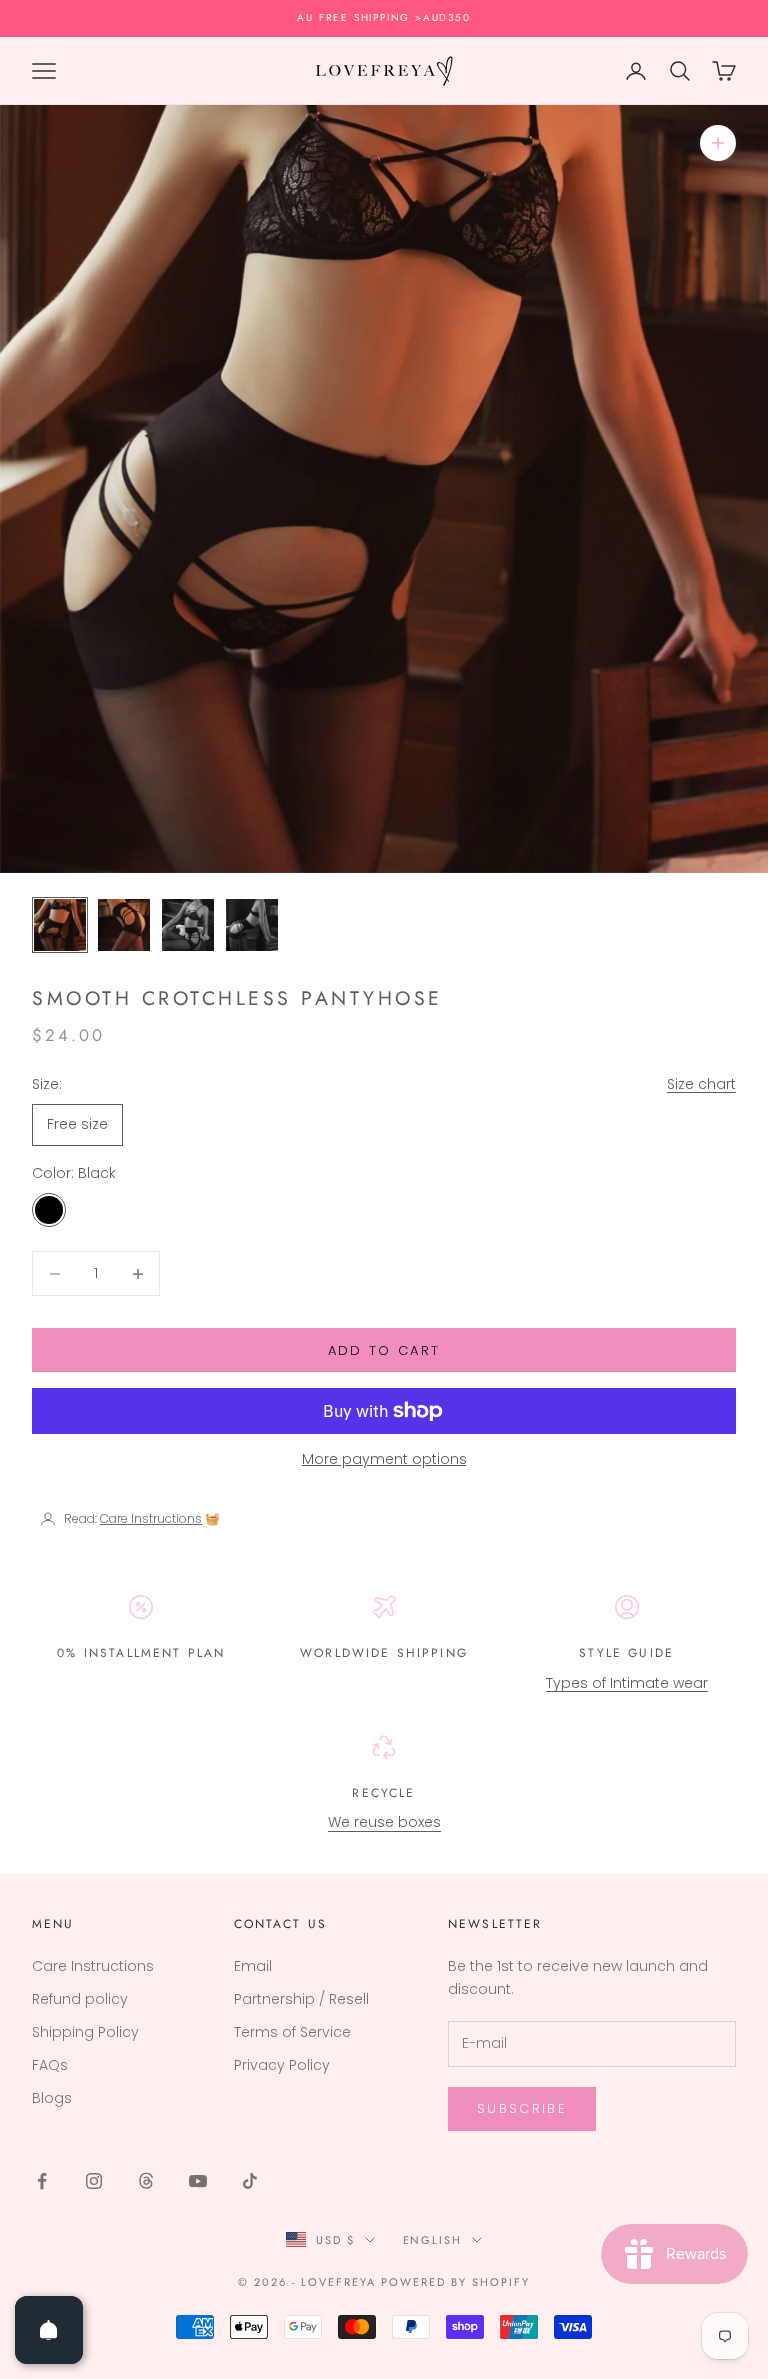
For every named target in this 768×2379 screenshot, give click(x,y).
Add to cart (384, 1350)
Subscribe (522, 2108)
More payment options (384, 1459)
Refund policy (80, 1999)
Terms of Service (292, 2032)
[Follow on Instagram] (94, 2181)
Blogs (52, 2098)
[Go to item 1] (60, 925)
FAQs (50, 2065)
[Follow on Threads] (146, 2181)
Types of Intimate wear (627, 1683)
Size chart (701, 1084)
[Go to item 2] (124, 925)
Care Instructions (93, 1966)
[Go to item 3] (188, 925)
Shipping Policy (85, 2032)
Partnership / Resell (301, 1999)
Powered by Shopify (455, 2282)
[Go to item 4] (252, 925)
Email (253, 1966)
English (433, 2240)
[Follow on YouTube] (198, 2181)
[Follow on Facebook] (42, 2181)
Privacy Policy (282, 2065)
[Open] (49, 2330)
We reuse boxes (384, 1822)
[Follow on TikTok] (250, 2181)
